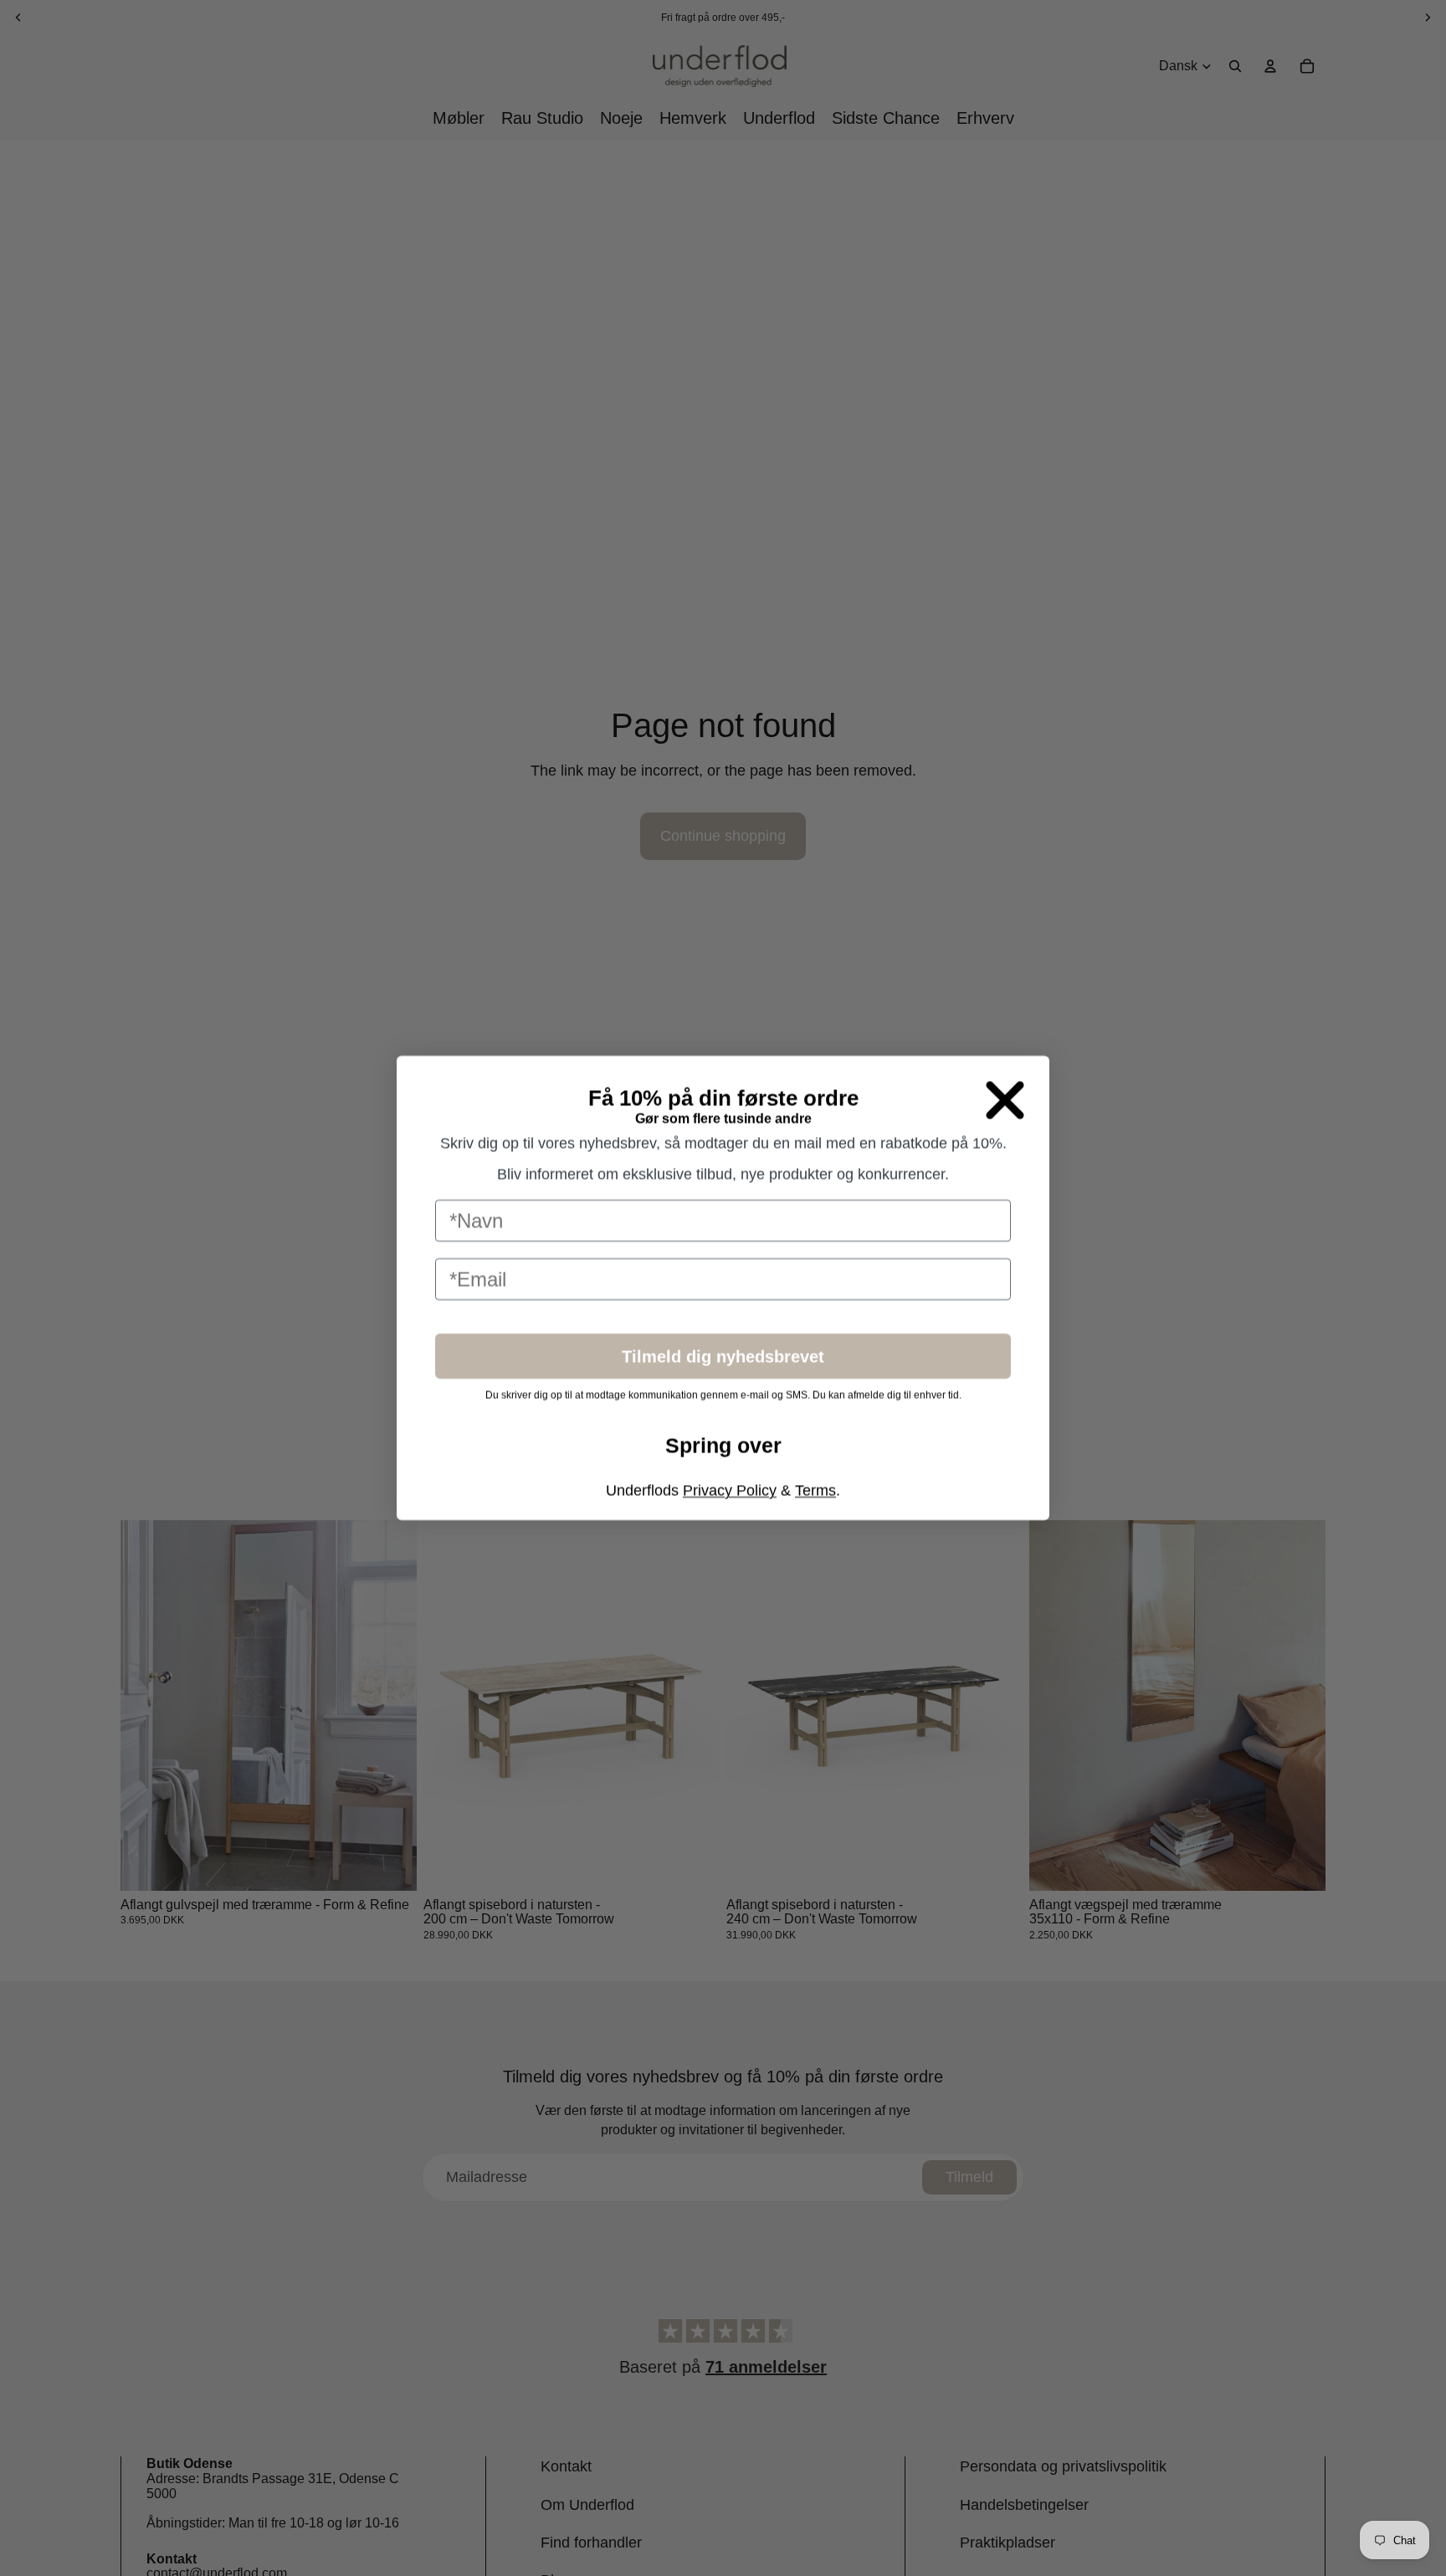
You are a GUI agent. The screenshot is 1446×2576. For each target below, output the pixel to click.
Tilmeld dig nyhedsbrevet (723, 1396)
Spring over (723, 1487)
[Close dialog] (1005, 1053)
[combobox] (466, 1336)
